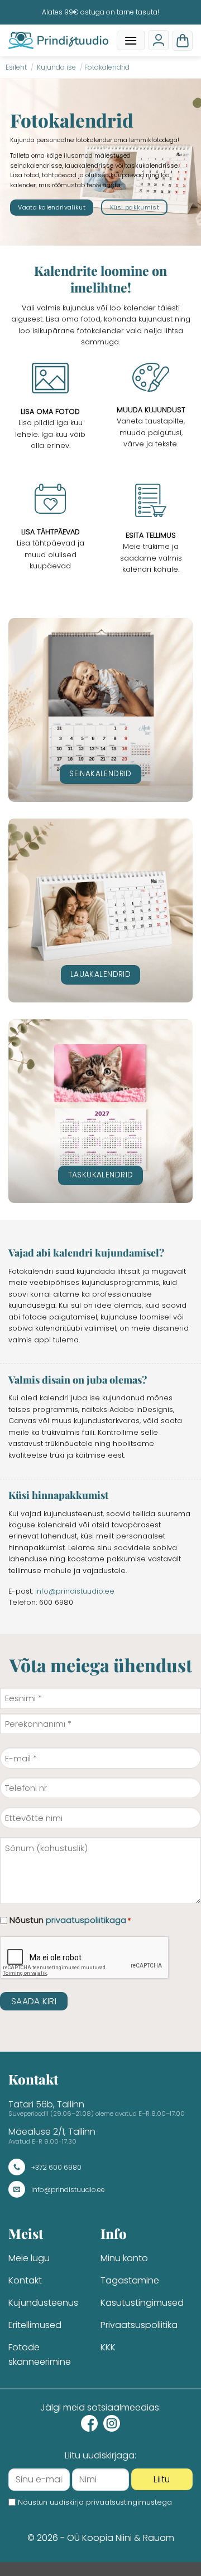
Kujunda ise (56, 67)
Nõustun (70, 1920)
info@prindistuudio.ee (75, 1591)
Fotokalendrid (107, 67)
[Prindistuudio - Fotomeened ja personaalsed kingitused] (58, 40)
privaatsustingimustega (129, 2502)
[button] (131, 40)
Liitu (162, 2479)
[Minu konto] (159, 40)
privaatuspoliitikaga (86, 1920)
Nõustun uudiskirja (95, 2502)
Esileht (16, 67)
